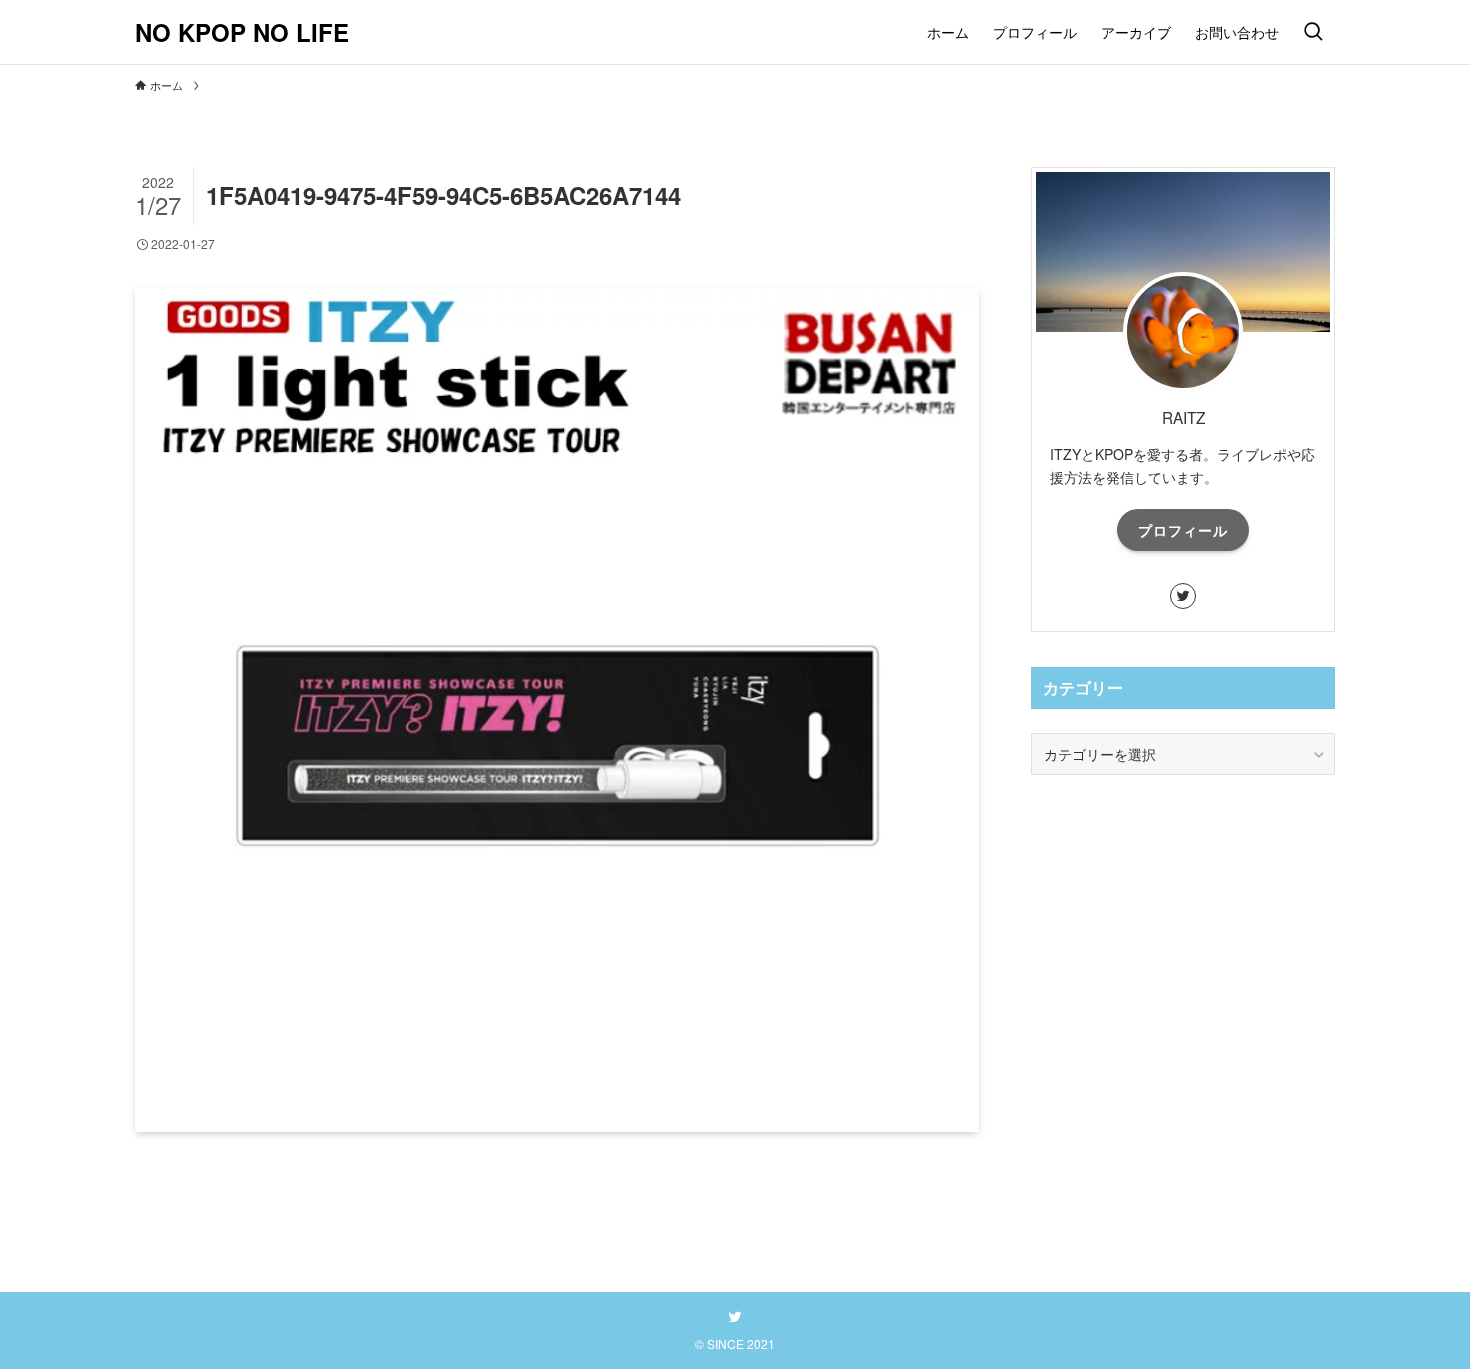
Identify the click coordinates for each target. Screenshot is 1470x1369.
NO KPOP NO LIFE (242, 32)
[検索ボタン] (1313, 32)
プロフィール (1183, 530)
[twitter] (1183, 596)
